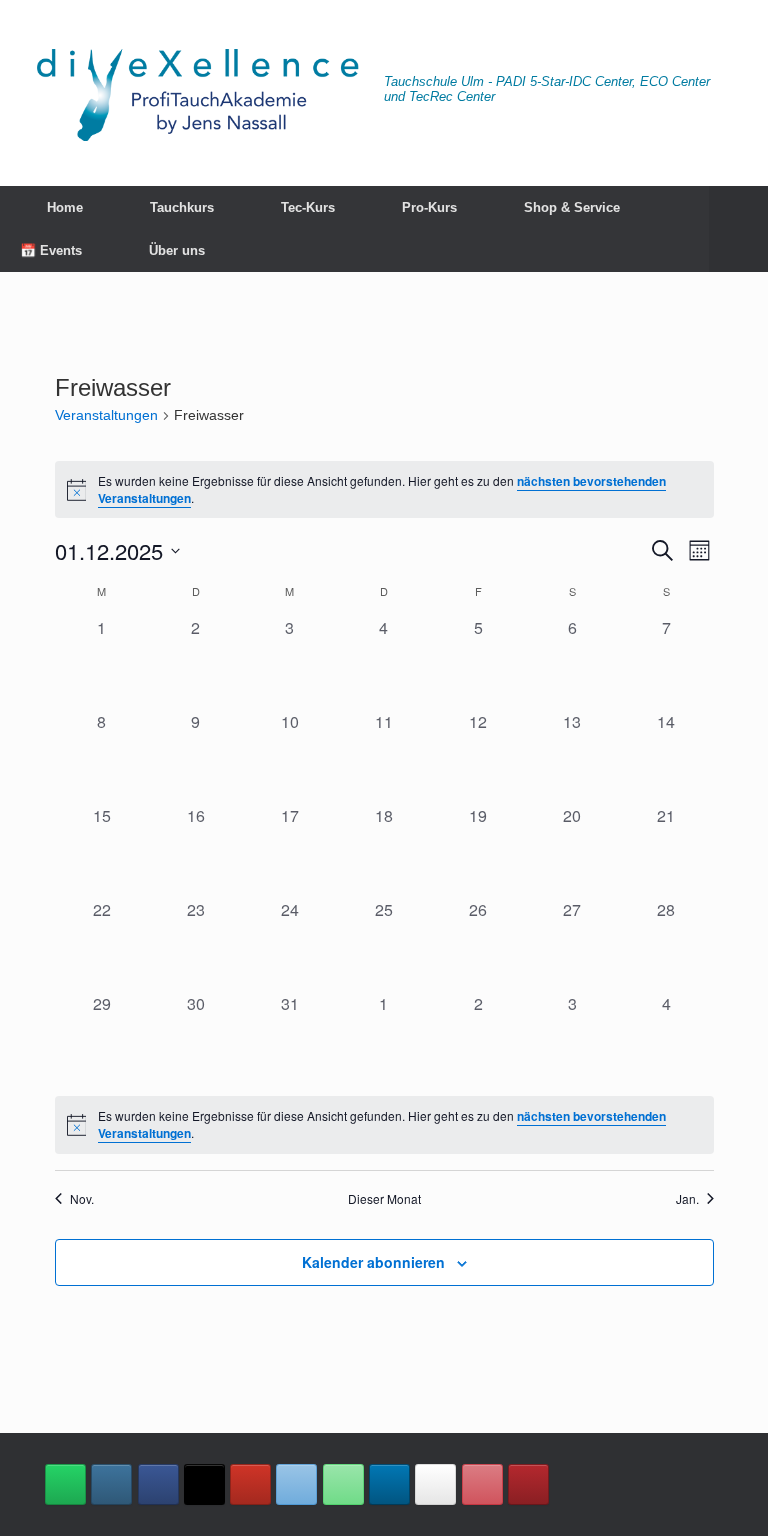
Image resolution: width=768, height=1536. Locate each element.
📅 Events (51, 250)
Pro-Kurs (429, 207)
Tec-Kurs (308, 207)
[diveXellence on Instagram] (111, 1484)
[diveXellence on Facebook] (158, 1484)
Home (65, 207)
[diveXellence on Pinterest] (482, 1484)
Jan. (687, 1199)
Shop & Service (572, 207)
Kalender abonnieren (373, 1262)
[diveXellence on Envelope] (296, 1484)
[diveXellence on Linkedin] (389, 1484)
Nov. (82, 1199)
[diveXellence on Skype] (435, 1484)
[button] (738, 229)
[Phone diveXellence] (343, 1484)
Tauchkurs (182, 207)
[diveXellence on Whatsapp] (65, 1484)
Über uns (177, 250)
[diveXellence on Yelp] (528, 1484)
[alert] (384, 489)
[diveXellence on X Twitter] (204, 1484)
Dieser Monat (384, 1199)
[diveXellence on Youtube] (250, 1484)
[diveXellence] (197, 93)
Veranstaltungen (106, 415)
